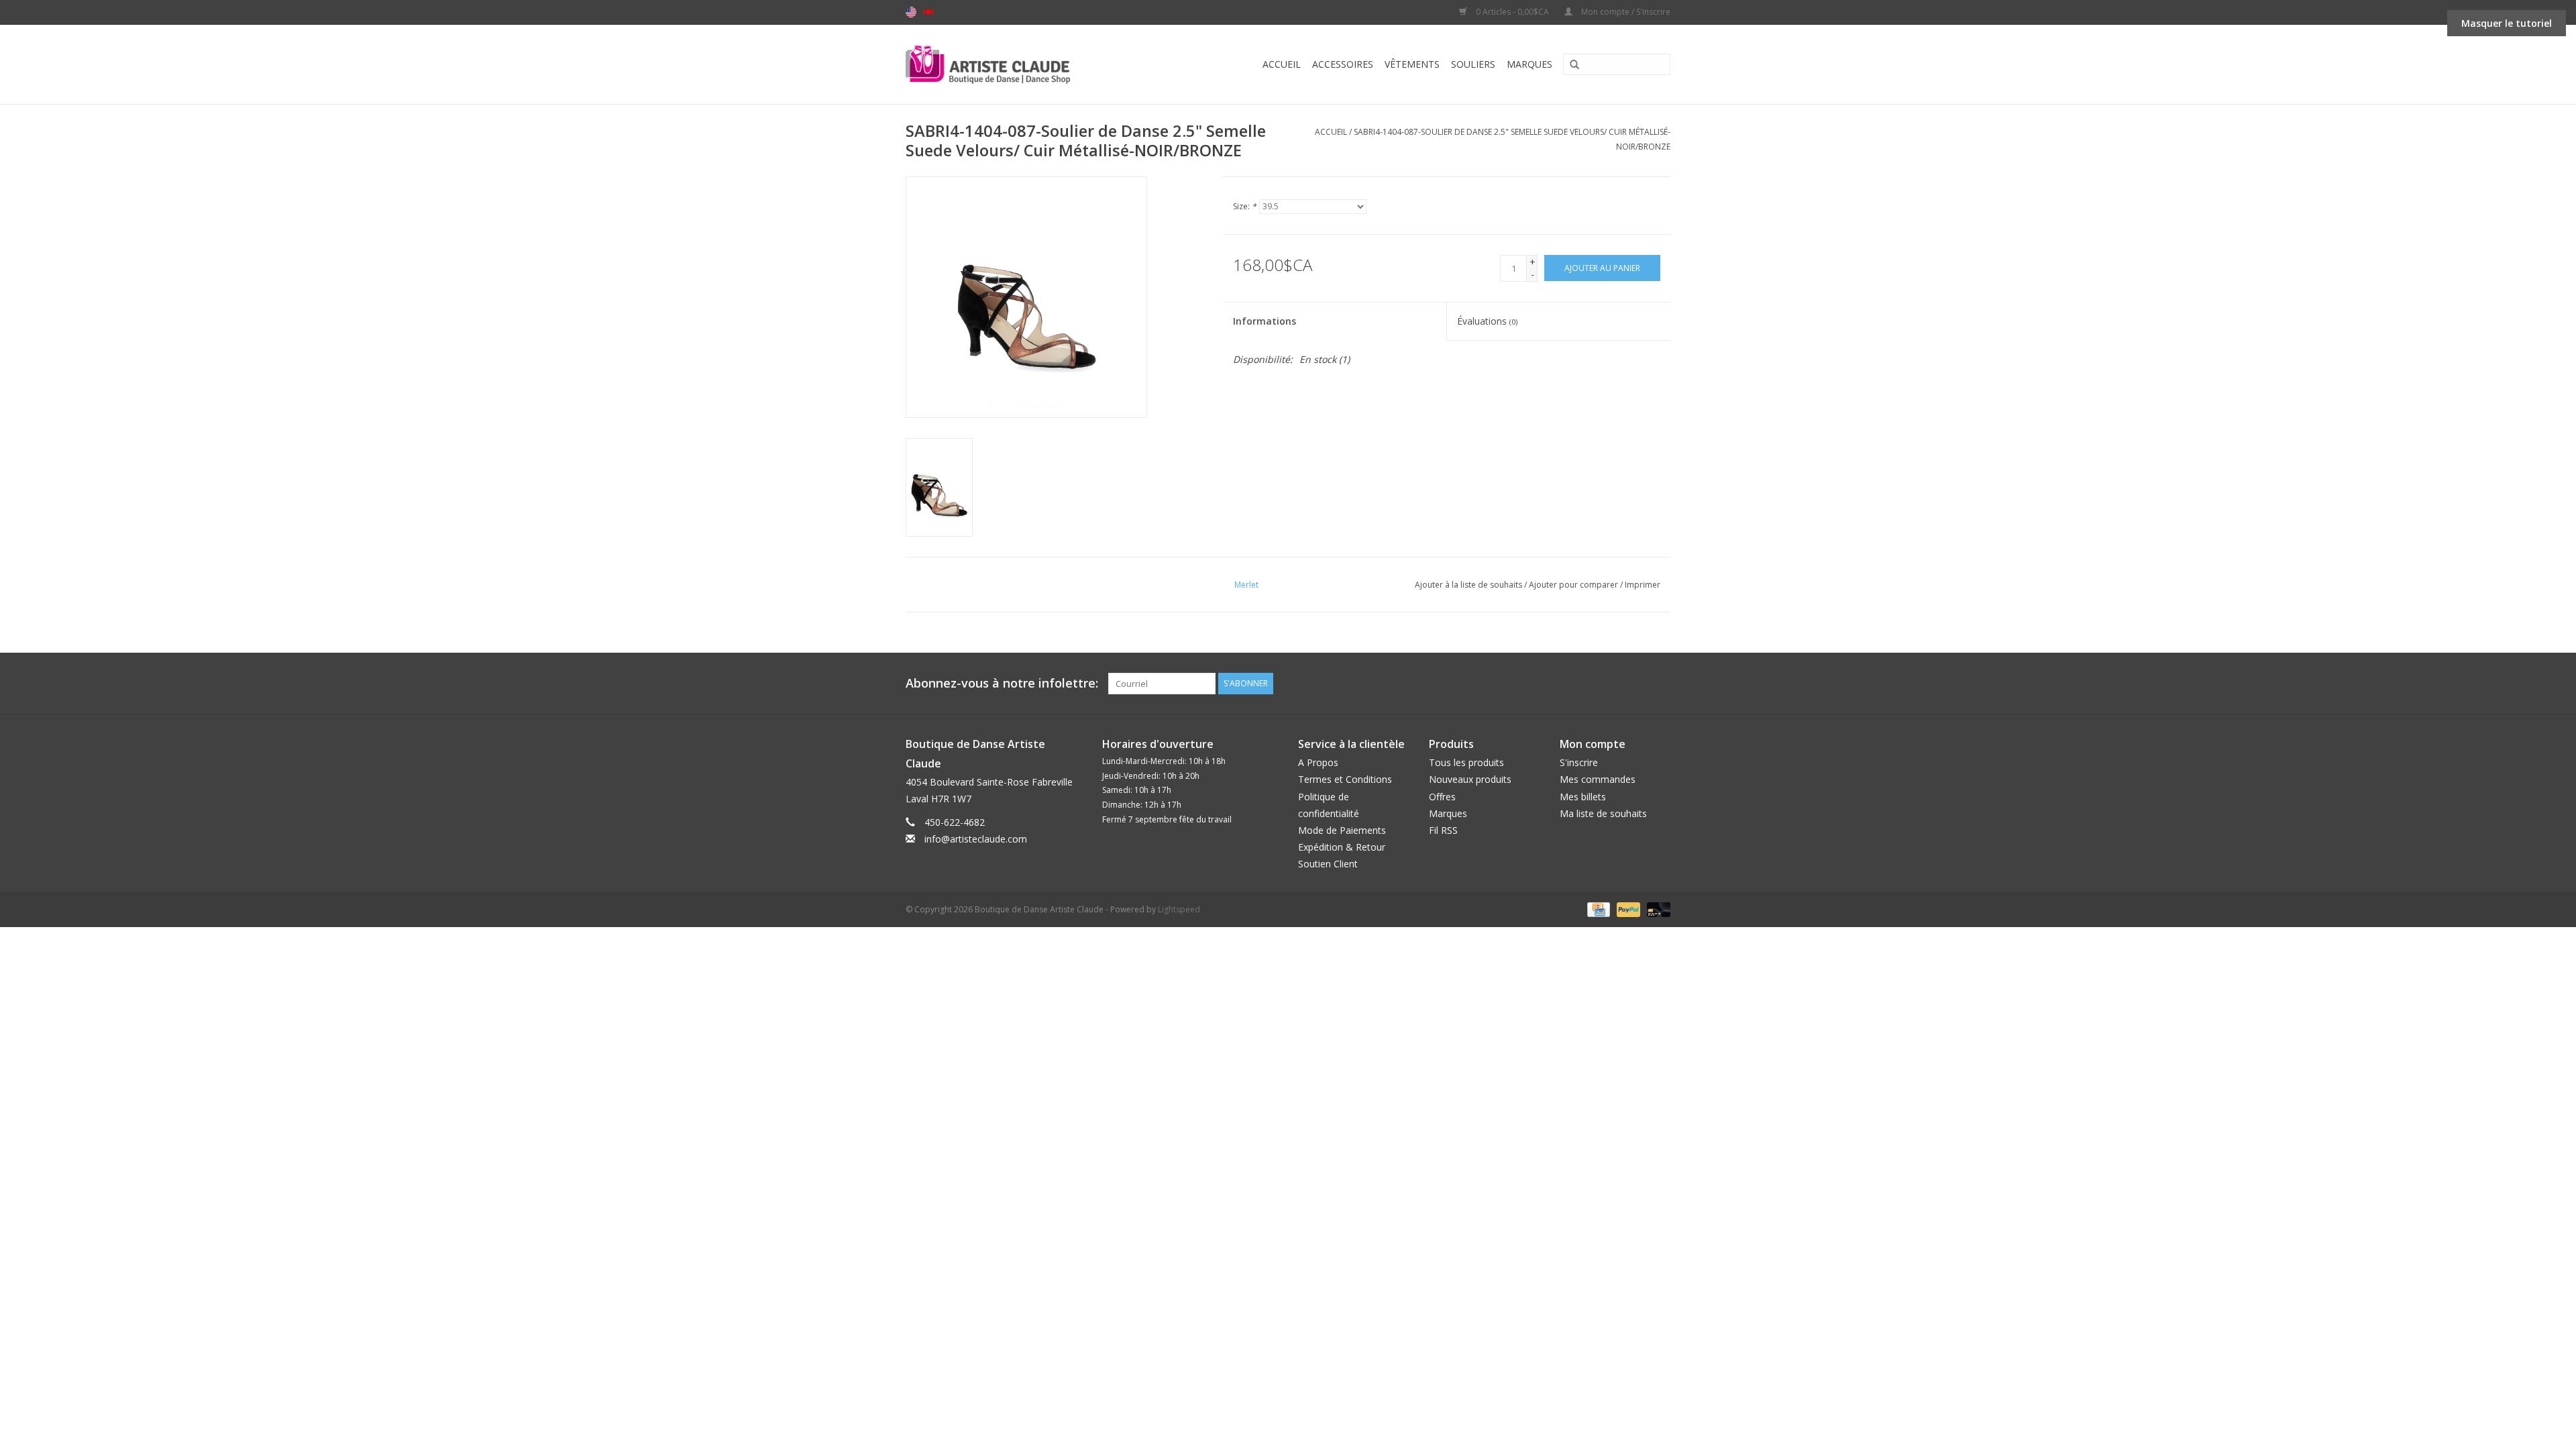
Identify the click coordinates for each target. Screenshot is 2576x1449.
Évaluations (1487, 321)
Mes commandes (1598, 779)
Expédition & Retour (1342, 847)
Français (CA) (928, 12)
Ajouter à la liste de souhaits (1468, 585)
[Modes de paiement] (1597, 909)
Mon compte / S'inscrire (1625, 12)
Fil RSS (1443, 830)
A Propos (1318, 762)
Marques (1529, 64)
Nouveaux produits (1470, 779)
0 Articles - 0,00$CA (1512, 12)
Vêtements (1412, 64)
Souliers (1473, 64)
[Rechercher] (1570, 65)
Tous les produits (1466, 762)
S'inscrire (1579, 762)
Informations (1265, 321)
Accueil (1282, 64)
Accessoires (1343, 64)
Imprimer (1643, 585)
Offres (1442, 797)
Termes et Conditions (1345, 779)
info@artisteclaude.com (976, 839)
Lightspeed (1179, 909)
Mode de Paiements (1342, 830)
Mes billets (1583, 797)
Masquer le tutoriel (2507, 23)
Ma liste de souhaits (1603, 813)
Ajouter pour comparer (1574, 585)
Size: (1245, 206)
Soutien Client (1328, 864)
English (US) (911, 12)
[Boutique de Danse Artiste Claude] (1015, 64)
